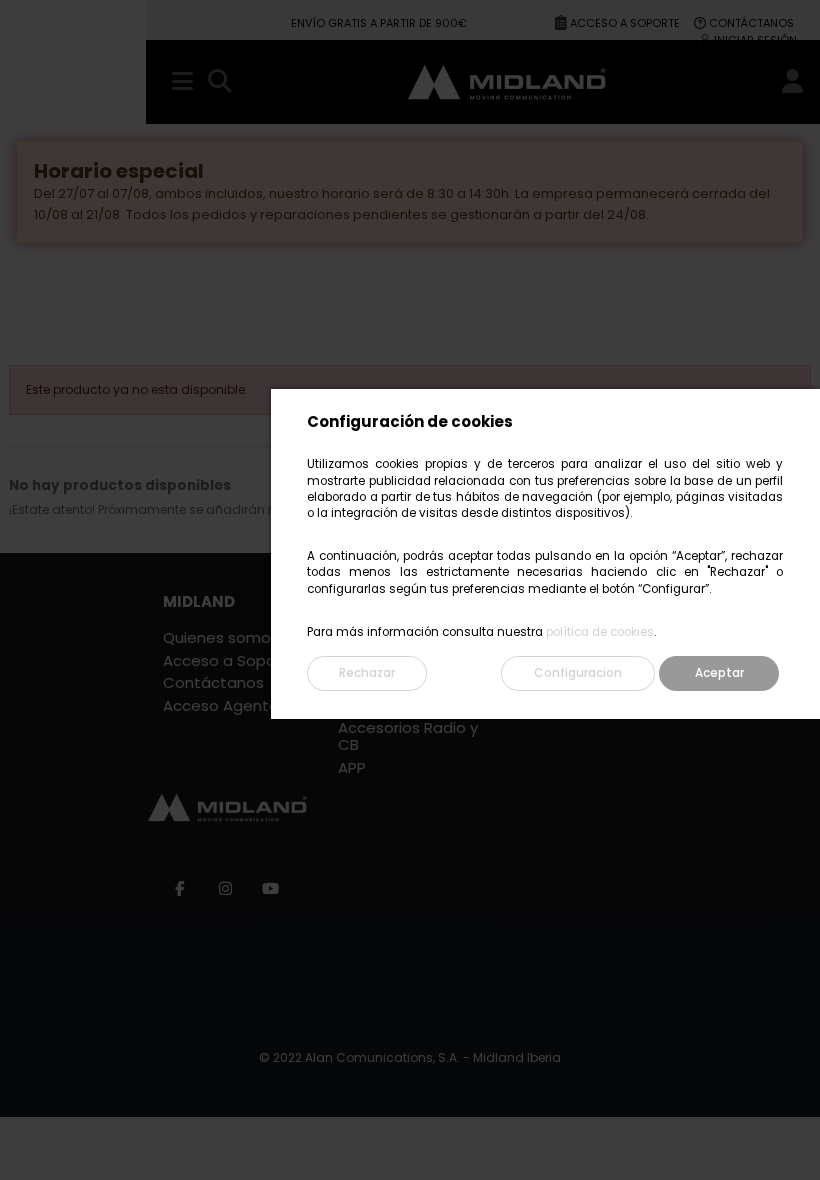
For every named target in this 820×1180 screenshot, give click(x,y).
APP (352, 768)
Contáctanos (751, 23)
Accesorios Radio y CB (408, 737)
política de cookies (600, 632)
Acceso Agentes (225, 706)
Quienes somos (221, 638)
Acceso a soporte (626, 23)
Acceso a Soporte (230, 661)
